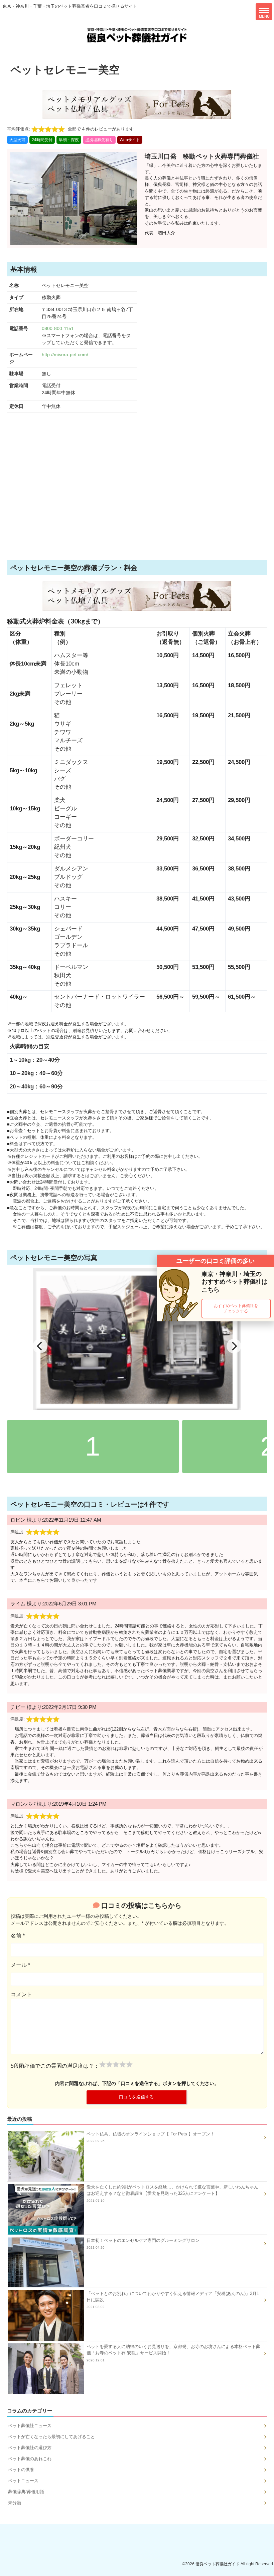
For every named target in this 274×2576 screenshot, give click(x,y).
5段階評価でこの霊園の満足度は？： (55, 2066)
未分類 (15, 2503)
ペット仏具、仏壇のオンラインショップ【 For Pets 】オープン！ (151, 2137)
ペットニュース (23, 2481)
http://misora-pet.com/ (65, 354)
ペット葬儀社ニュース (30, 2426)
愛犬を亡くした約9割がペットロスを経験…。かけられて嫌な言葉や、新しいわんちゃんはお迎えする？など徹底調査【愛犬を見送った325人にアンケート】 (172, 2193)
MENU (264, 16)
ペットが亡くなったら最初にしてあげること (51, 2437)
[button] (236, 1309)
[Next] (234, 1346)
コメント (21, 1994)
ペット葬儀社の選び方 (30, 2448)
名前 (18, 1936)
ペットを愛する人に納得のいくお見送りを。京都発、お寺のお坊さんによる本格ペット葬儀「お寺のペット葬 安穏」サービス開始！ (173, 2353)
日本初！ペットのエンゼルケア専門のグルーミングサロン (143, 2244)
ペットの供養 (21, 2470)
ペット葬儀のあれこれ (30, 2459)
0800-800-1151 (58, 328)
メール (20, 1965)
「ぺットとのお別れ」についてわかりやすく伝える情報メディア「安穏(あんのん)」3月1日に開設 (173, 2300)
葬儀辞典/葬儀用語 (26, 2492)
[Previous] (40, 1346)
